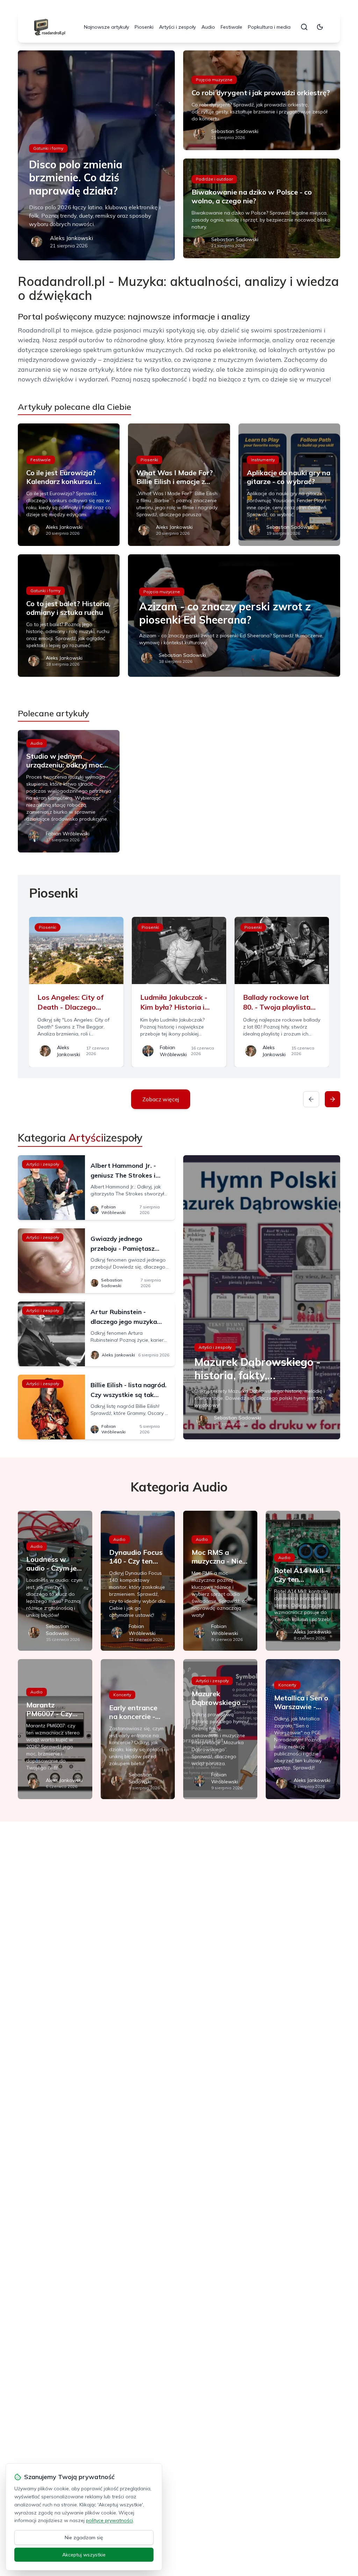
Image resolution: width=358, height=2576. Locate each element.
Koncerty (122, 1695)
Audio (208, 27)
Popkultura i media (269, 27)
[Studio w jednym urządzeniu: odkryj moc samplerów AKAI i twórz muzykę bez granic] (69, 791)
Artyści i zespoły (177, 27)
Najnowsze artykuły (106, 27)
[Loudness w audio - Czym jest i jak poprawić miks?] (55, 1581)
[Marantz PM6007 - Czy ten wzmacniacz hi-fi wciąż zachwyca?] (55, 1729)
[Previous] (311, 1099)
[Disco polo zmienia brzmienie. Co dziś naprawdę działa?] (96, 155)
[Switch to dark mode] (320, 27)
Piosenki (144, 27)
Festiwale (231, 27)
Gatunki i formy (48, 148)
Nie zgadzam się (84, 2538)
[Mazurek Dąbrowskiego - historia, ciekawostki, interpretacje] (220, 1729)
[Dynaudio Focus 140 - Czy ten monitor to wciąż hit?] (138, 1581)
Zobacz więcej (161, 1099)
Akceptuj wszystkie (84, 2555)
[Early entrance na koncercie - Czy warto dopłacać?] (138, 1729)
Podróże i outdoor (214, 179)
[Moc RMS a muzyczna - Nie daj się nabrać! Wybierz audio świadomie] (220, 1581)
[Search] (304, 27)
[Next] (332, 1099)
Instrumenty (263, 460)
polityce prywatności (109, 2520)
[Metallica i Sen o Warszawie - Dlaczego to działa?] (303, 1729)
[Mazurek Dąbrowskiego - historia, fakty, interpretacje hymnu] (262, 1297)
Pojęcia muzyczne (214, 80)
